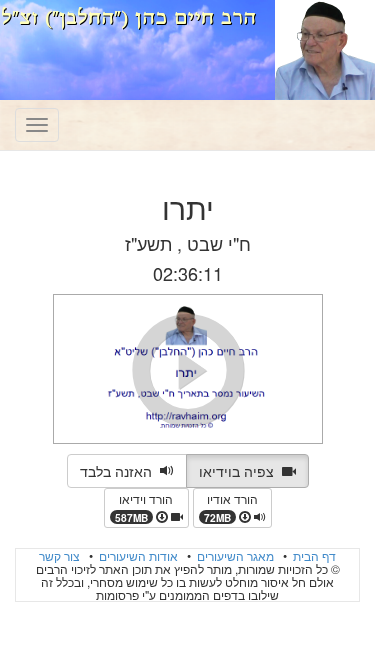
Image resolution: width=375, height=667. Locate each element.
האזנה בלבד (120, 471)
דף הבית (313, 555)
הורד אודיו (231, 507)
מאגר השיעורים (234, 555)
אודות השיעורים (137, 555)
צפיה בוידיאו (240, 471)
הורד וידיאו (144, 507)
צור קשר (59, 555)
